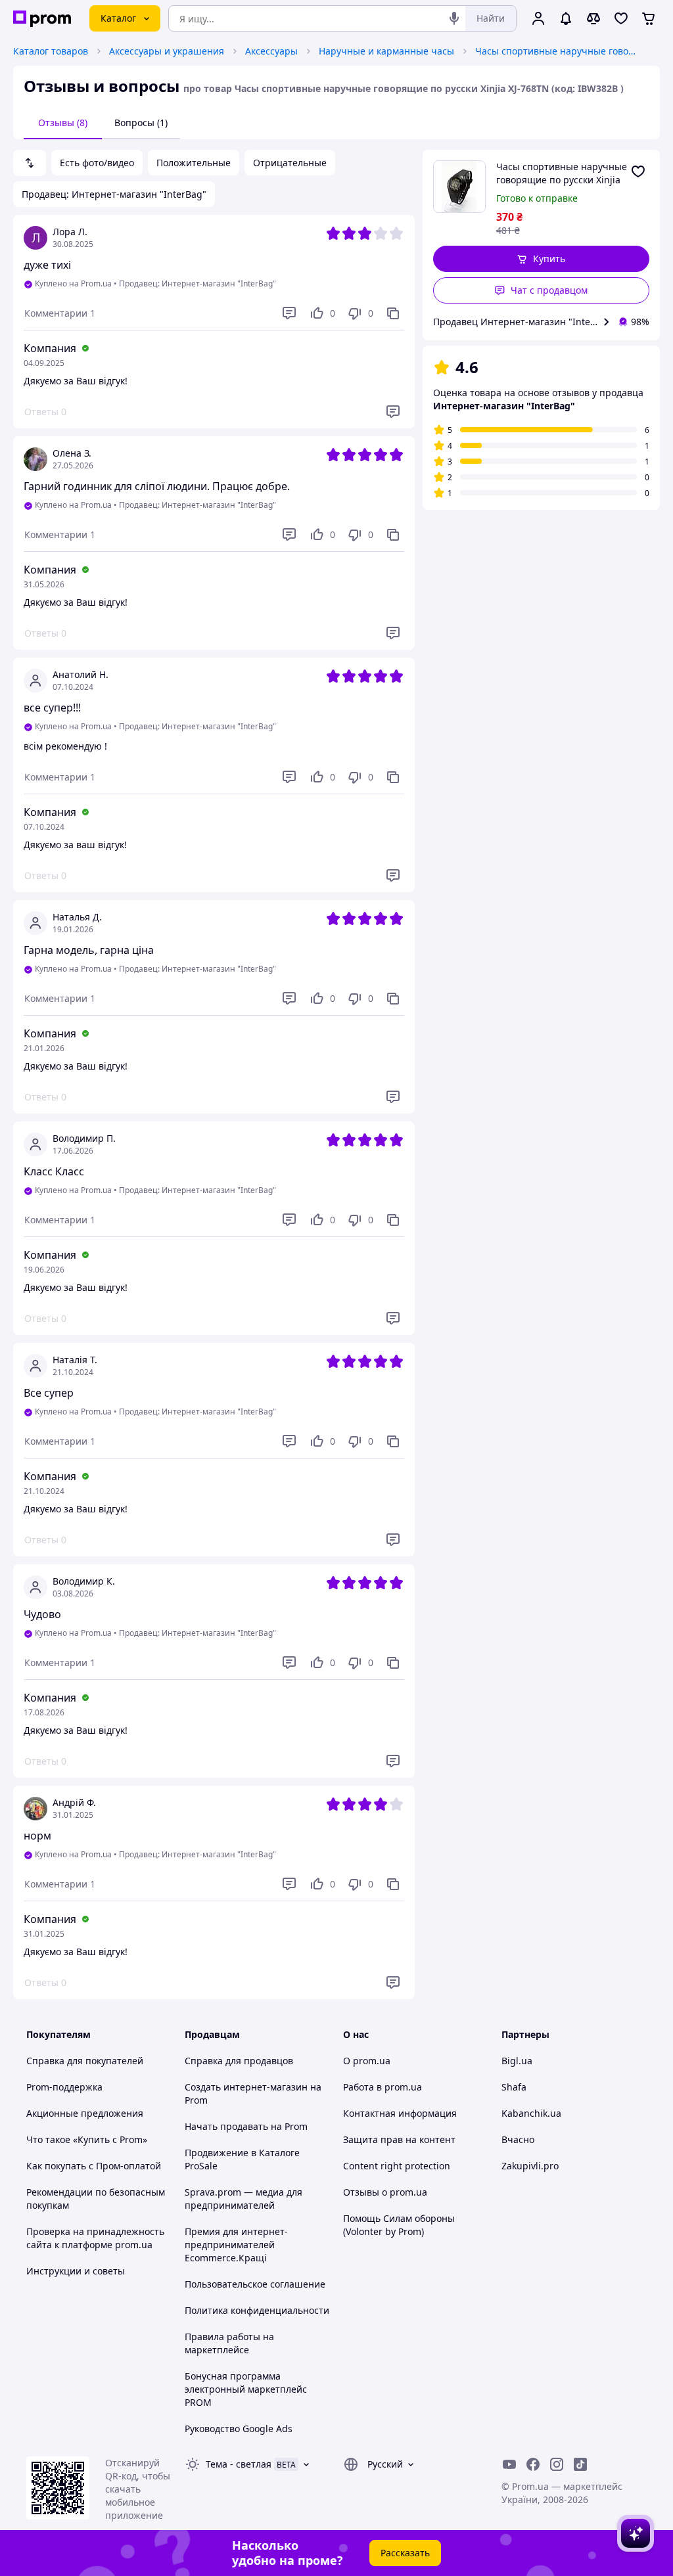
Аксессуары (271, 51)
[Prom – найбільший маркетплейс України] (42, 19)
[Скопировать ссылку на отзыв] (393, 313)
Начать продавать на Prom (246, 2126)
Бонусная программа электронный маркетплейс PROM (246, 2389)
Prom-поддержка (64, 2087)
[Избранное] (621, 18)
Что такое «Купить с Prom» (87, 2139)
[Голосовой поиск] (454, 18)
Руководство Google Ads (239, 2429)
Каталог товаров (51, 51)
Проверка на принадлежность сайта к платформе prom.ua (95, 2238)
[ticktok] (580, 2464)
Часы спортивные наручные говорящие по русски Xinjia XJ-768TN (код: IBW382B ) (557, 51)
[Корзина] (649, 18)
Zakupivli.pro (530, 2166)
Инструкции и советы (76, 2271)
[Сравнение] (593, 18)
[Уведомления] (566, 18)
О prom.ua (367, 2061)
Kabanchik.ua (531, 2113)
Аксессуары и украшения (167, 51)
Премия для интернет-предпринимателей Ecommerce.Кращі (236, 2245)
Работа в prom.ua (383, 2087)
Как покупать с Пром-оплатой (94, 2166)
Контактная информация (400, 2113)
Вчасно (518, 2139)
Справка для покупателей (85, 2061)
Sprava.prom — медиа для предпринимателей (244, 2199)
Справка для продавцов (239, 2061)
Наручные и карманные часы (386, 51)
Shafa (514, 2087)
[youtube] (509, 2464)
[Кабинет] (538, 18)
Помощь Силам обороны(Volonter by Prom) (399, 2225)
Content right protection (397, 2166)
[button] (542, 259)
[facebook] (533, 2464)
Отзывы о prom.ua (385, 2192)
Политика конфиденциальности (257, 2310)
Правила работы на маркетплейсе (229, 2343)
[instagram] (557, 2464)
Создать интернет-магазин (246, 2087)
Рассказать (405, 2553)
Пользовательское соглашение (255, 2284)
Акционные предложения (85, 2113)
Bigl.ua (517, 2061)
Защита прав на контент (399, 2139)
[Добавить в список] (638, 171)
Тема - (239, 2464)
